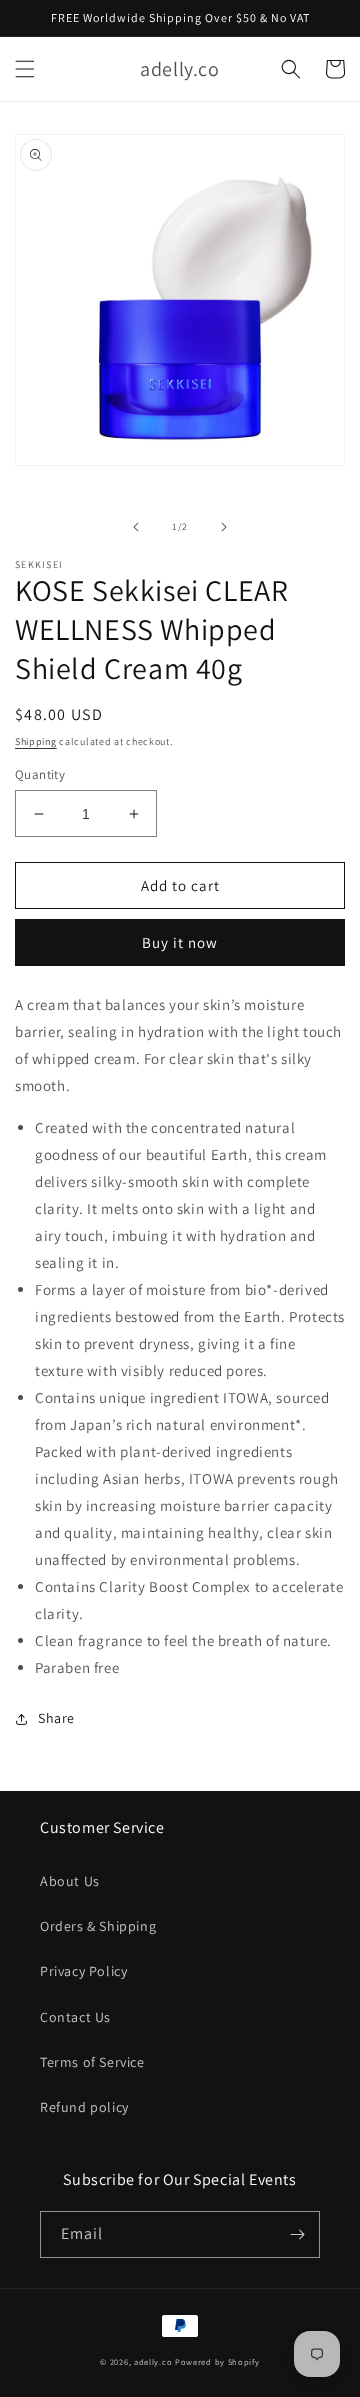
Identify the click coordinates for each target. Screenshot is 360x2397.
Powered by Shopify (217, 2361)
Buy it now (180, 942)
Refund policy (84, 2107)
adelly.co (153, 2361)
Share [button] (56, 1718)
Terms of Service (92, 2062)
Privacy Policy (83, 1971)
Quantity (40, 774)
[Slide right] (224, 527)
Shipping (36, 741)
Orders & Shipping (98, 1926)
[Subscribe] (297, 2234)
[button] (25, 69)
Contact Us (75, 2017)
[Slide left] (136, 527)
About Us (70, 1881)
